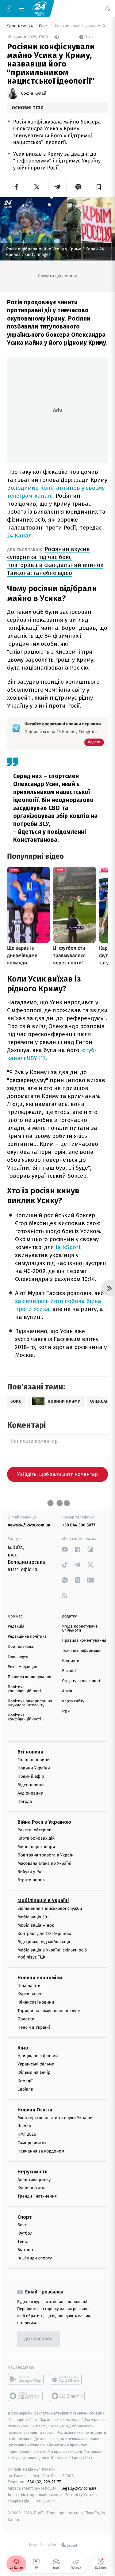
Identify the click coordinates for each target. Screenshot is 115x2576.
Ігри (66, 1711)
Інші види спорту (35, 2258)
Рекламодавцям (23, 1667)
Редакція (16, 1626)
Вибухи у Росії (32, 1872)
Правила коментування (84, 1641)
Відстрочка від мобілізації (44, 1942)
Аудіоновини (30, 1793)
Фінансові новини (36, 2002)
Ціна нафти (29, 1986)
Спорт (25, 2217)
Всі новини (30, 1752)
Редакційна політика (27, 1637)
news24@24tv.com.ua (29, 1525)
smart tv (26, 2396)
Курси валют (30, 1994)
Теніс (23, 2242)
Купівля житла (32, 2188)
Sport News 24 (20, 26)
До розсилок (39, 2339)
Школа (24, 2126)
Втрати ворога (32, 1880)
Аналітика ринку (34, 2180)
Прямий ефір (31, 1776)
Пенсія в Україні (34, 2027)
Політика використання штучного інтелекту (30, 1703)
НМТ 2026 (27, 2134)
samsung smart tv (68, 2396)
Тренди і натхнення (37, 2196)
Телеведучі (18, 1657)
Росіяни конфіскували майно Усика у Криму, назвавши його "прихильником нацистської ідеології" (81, 26)
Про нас (15, 1616)
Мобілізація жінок (36, 1925)
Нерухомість (33, 2172)
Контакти (71, 1661)
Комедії (25, 2081)
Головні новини (34, 1760)
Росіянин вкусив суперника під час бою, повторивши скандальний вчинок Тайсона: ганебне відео (55, 561)
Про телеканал (22, 1647)
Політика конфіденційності (24, 1689)
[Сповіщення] (108, 9)
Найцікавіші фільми (38, 2056)
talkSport (68, 1247)
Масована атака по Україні (44, 1863)
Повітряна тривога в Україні (46, 1855)
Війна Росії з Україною (44, 1822)
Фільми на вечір (34, 2072)
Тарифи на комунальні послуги (49, 2010)
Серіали (25, 2089)
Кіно (23, 2048)
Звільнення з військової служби (50, 1908)
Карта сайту (73, 1701)
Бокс (44, 26)
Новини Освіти (35, 2110)
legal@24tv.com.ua (79, 2488)
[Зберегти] (99, 187)
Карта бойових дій (36, 1838)
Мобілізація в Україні (43, 1900)
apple (68, 2379)
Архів (67, 1691)
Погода (25, 1801)
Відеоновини (31, 1785)
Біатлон (25, 2250)
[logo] (40, 8)
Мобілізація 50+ (33, 1917)
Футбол (25, 2233)
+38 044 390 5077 (79, 1525)
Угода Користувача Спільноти (80, 1628)
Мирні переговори (36, 1847)
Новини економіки (40, 1978)
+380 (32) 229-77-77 (43, 2482)
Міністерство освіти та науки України (55, 2118)
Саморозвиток (32, 2143)
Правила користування (29, 1677)
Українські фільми (36, 2064)
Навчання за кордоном (41, 2151)
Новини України (34, 1768)
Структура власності (81, 1681)
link (65, 1549)
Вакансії (70, 1671)
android (26, 2379)
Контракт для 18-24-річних (44, 1934)
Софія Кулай (34, 93)
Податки (26, 2019)
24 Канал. (20, 536)
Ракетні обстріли (34, 1830)
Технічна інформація (82, 1651)
